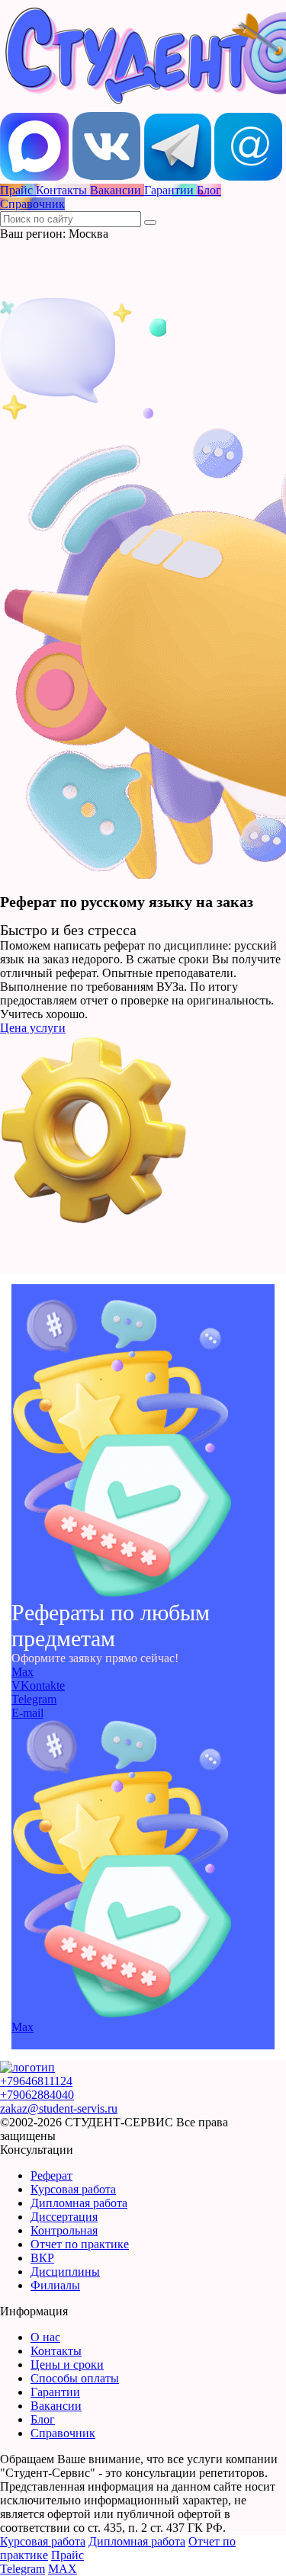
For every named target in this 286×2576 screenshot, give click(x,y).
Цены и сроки (67, 2365)
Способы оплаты (75, 2378)
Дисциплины (65, 2272)
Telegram (34, 1699)
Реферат (51, 2176)
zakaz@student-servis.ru (59, 2108)
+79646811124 (36, 2081)
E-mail (27, 1713)
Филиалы (55, 2285)
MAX (63, 2569)
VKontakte (38, 1685)
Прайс (67, 2555)
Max (22, 1672)
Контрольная (64, 2230)
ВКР (42, 2258)
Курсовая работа (73, 2189)
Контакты (56, 2351)
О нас (45, 2337)
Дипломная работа (79, 2203)
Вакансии (56, 2406)
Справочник (63, 2433)
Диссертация (64, 2217)
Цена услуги (33, 1028)
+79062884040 (37, 2095)
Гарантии (55, 2392)
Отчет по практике (80, 2244)
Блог (43, 2419)
